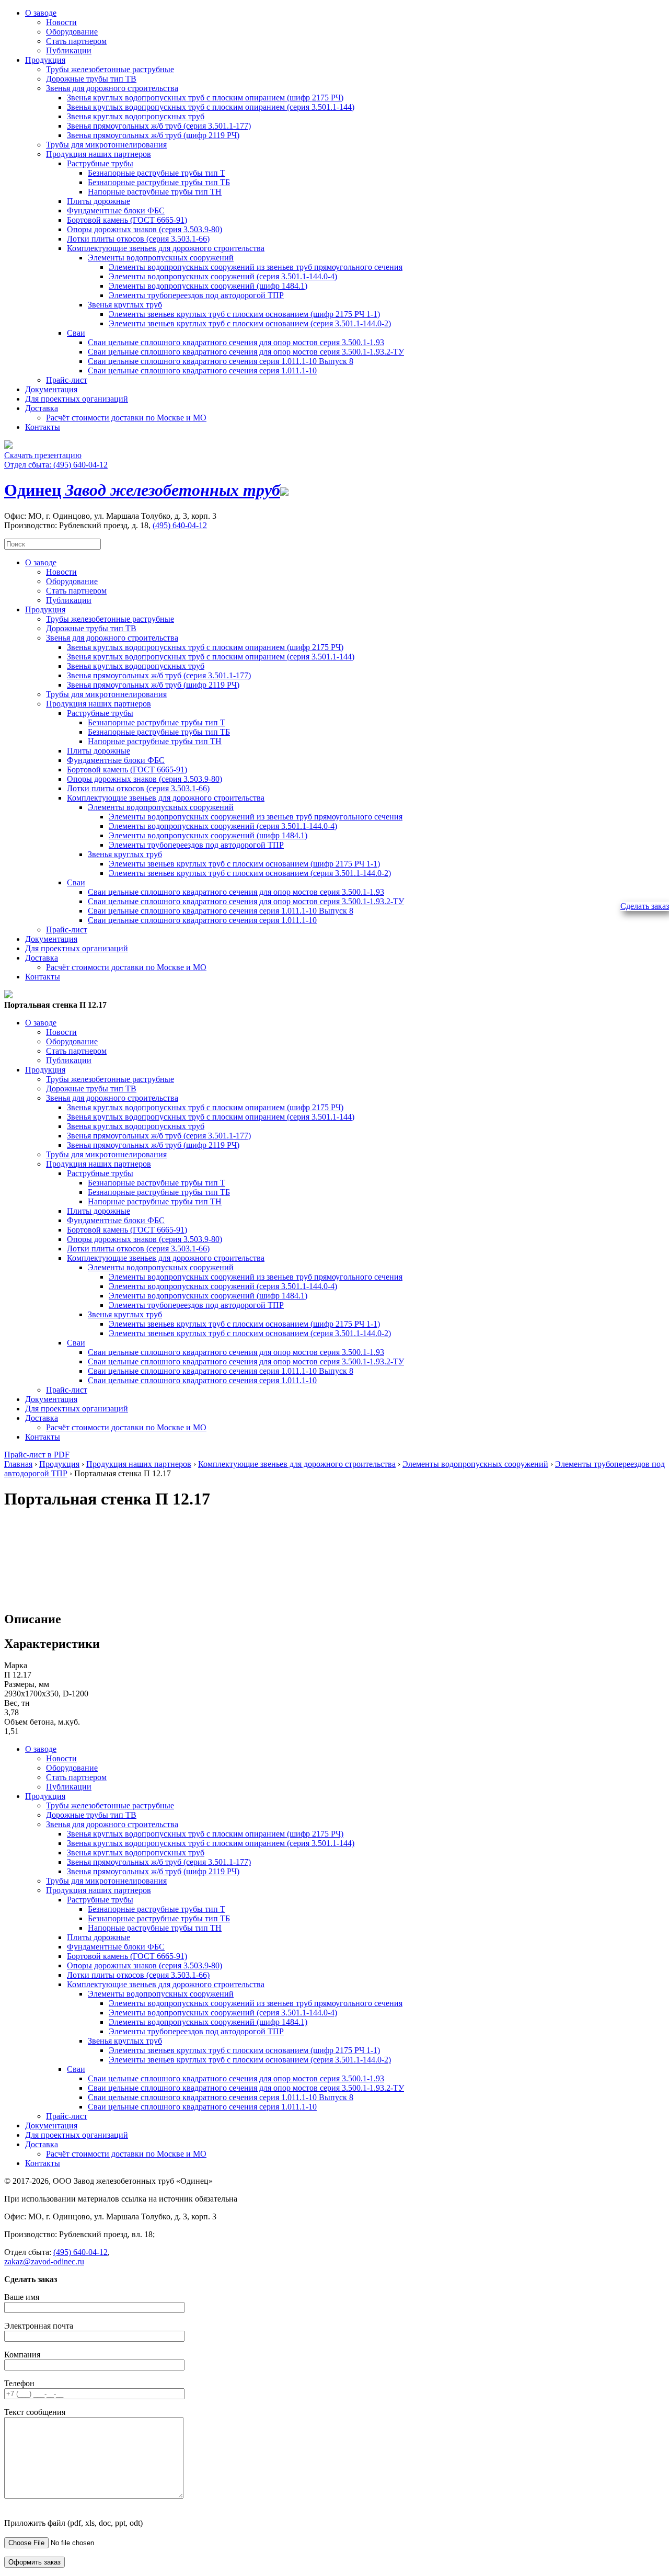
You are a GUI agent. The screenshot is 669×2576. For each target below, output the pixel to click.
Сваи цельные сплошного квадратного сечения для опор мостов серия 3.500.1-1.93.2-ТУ (246, 352)
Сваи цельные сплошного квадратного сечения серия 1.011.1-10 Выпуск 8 (221, 361)
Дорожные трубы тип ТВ (91, 79)
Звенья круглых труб (125, 305)
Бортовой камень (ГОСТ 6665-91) (127, 220)
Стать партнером (76, 41)
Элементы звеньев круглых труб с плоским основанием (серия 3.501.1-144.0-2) (250, 323)
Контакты (43, 427)
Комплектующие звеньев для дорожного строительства (166, 248)
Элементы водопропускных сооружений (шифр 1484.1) (208, 286)
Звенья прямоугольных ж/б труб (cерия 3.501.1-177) (159, 126)
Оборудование (72, 32)
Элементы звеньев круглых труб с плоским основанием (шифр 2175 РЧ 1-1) (244, 314)
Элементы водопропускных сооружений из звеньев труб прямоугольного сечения (256, 267)
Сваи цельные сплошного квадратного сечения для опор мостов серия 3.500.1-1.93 (236, 342)
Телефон (19, 2383)
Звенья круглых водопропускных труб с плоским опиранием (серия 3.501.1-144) (211, 107)
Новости (61, 22)
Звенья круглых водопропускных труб (136, 116)
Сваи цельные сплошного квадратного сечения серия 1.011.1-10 (202, 371)
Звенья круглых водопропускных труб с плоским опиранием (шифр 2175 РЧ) (205, 98)
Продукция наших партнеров (99, 154)
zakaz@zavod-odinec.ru (44, 2261)
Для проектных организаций (77, 399)
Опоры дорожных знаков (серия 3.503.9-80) (145, 229)
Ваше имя (22, 2297)
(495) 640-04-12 (180, 525)
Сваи (76, 333)
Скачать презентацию (43, 455)
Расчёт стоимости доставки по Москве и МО (126, 418)
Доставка (42, 408)
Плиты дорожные (99, 201)
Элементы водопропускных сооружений (161, 258)
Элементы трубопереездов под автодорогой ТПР (196, 295)
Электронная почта (39, 2326)
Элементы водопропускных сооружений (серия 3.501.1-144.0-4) (223, 276)
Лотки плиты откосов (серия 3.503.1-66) (138, 239)
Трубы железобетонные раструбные (110, 69)
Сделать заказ (645, 906)
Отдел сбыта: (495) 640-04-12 (56, 465)
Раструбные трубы (100, 163)
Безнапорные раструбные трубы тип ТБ (159, 182)
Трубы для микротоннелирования (106, 145)
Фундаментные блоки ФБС (116, 210)
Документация (51, 389)
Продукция (45, 60)
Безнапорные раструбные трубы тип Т (157, 173)
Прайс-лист (67, 380)
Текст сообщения (35, 2412)
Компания (22, 2355)
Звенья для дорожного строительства (112, 88)
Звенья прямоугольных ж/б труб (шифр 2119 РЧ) (153, 135)
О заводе (41, 13)
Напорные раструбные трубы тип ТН (155, 192)
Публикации (69, 50)
